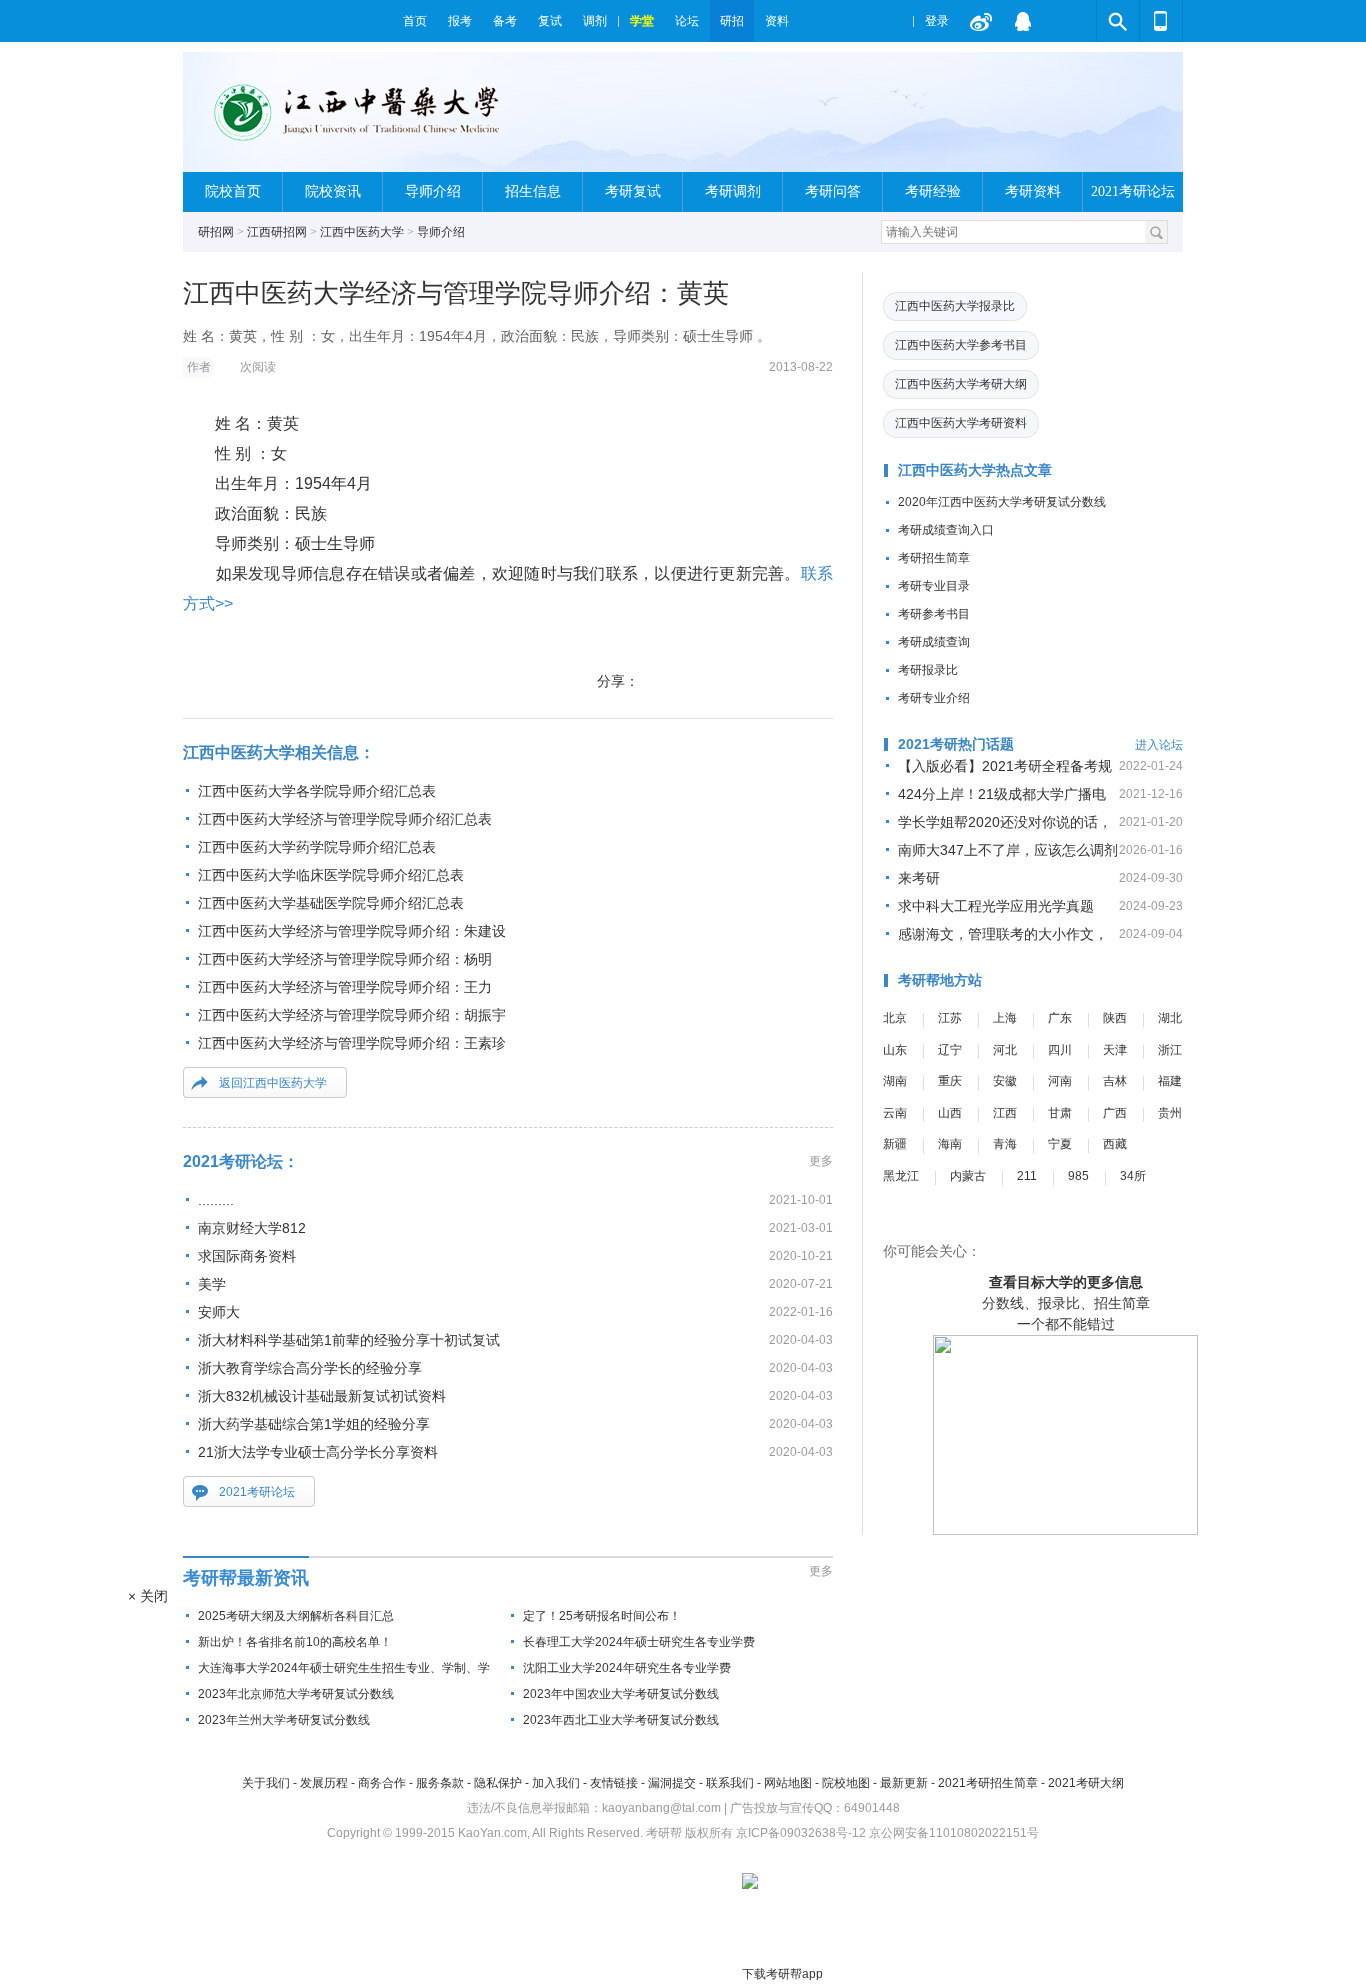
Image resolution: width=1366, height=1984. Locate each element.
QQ (1023, 21)
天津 (1115, 1050)
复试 (550, 21)
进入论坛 (1159, 745)
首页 (415, 21)
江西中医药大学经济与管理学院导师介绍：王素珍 (352, 1043)
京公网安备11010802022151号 (954, 1833)
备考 (505, 21)
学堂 (642, 21)
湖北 (1170, 1018)
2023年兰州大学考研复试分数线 (284, 1720)
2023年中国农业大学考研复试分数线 (621, 1694)
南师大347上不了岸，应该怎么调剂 (1008, 850)
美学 (212, 1284)
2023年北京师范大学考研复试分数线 (296, 1694)
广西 (1115, 1113)
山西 (950, 1113)
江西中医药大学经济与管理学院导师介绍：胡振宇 (352, 1015)
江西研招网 (277, 232)
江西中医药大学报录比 (955, 306)
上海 (1005, 1018)
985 (1078, 1176)
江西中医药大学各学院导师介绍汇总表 (317, 791)
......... (216, 1200)
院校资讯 (333, 191)
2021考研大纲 (1086, 1783)
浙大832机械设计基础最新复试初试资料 (322, 1396)
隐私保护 (498, 1783)
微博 (981, 21)
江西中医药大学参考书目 (961, 345)
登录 (937, 21)
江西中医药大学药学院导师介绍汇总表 (317, 847)
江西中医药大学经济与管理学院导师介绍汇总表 (345, 819)
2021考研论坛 (1133, 191)
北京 (895, 1018)
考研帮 (288, 21)
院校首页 (233, 191)
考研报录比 (928, 670)
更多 (821, 1161)
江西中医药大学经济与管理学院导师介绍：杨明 (345, 959)
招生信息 (533, 191)
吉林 (1115, 1081)
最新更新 (904, 1783)
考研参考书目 (934, 614)
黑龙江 (901, 1176)
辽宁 (950, 1050)
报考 (460, 21)
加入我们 (556, 1783)
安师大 (219, 1312)
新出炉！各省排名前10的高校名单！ (295, 1642)
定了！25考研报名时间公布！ (602, 1616)
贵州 (1170, 1113)
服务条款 (440, 1783)
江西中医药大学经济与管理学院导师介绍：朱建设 (352, 931)
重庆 (950, 1081)
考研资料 (1033, 191)
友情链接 (614, 1783)
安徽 (1005, 1081)
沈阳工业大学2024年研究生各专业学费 (627, 1668)
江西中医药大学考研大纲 (961, 384)
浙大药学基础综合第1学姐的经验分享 (314, 1424)
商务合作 (382, 1783)
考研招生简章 (934, 558)
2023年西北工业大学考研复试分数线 (621, 1720)
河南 (1060, 1081)
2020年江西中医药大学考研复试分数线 (1002, 502)
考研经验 (933, 191)
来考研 (919, 878)
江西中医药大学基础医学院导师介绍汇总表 (331, 903)
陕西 (1115, 1018)
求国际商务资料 (247, 1256)
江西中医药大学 (362, 232)
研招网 (216, 232)
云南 (895, 1113)
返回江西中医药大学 (273, 1083)
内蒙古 (968, 1176)
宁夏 (1060, 1144)
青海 (1005, 1144)
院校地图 (846, 1783)
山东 (895, 1050)
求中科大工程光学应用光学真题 (996, 906)
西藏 (1115, 1144)
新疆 (895, 1144)
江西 (1005, 1113)
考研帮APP (1161, 21)
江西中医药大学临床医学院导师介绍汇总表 (331, 875)
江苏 (950, 1018)
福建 (1170, 1081)
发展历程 (324, 1783)
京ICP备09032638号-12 (801, 1833)
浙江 (1170, 1050)
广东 (1060, 1018)
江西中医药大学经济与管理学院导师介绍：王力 (345, 987)
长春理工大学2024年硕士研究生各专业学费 (639, 1642)
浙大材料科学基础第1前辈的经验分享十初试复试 (349, 1340)
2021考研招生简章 (988, 1783)
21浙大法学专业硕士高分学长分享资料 (318, 1452)
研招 (732, 21)
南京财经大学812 (252, 1228)
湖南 (895, 1081)
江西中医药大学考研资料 (961, 423)
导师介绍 (433, 191)
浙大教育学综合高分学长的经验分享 (310, 1368)
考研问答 (833, 191)
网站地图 (788, 1783)
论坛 (687, 21)
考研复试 (633, 191)
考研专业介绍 (934, 698)
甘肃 (1060, 1113)
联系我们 (730, 1783)
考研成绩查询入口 (946, 530)
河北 (1005, 1050)
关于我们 (266, 1783)
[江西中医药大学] (372, 120)
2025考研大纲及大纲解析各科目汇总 (296, 1616)
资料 (777, 21)
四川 (1060, 1050)
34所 (1133, 1176)
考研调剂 (733, 191)
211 (1027, 1176)
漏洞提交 (672, 1783)
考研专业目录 (934, 586)
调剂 (595, 21)
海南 (950, 1144)
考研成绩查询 (934, 642)
